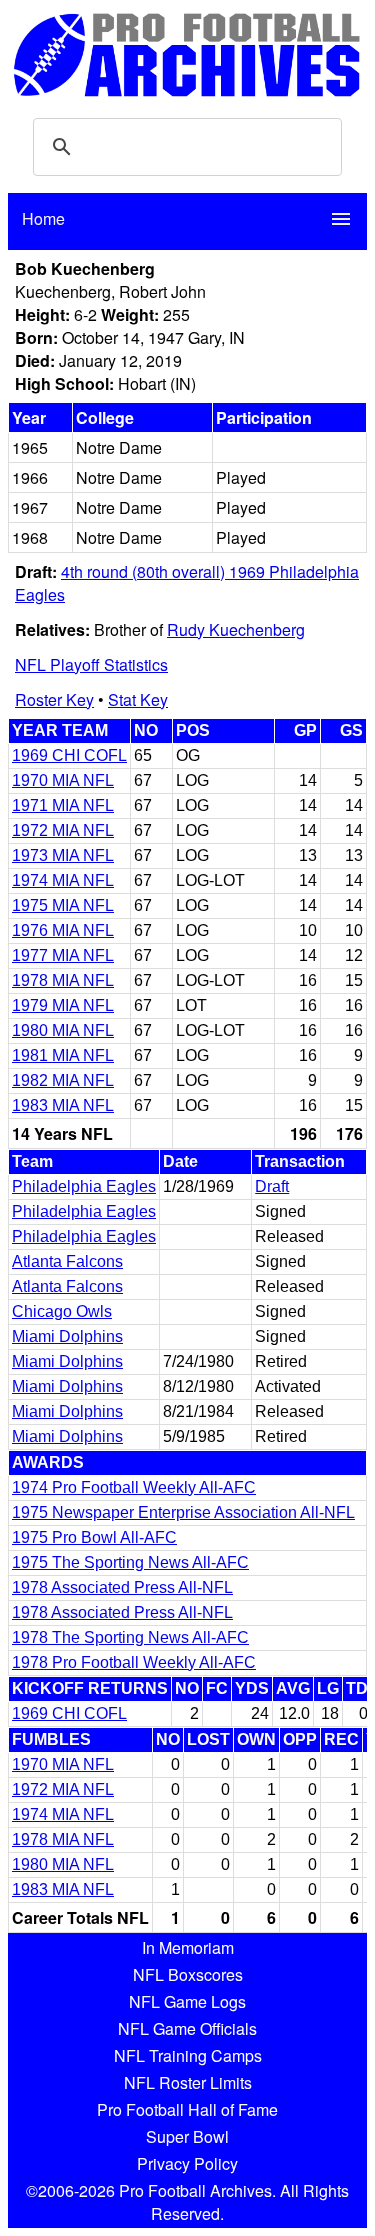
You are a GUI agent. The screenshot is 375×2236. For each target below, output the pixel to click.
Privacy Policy (187, 2163)
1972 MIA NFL (63, 830)
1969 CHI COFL (69, 755)
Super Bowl (187, 2136)
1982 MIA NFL (63, 1080)
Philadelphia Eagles (84, 1186)
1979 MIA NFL (63, 1005)
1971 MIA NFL (63, 805)
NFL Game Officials (187, 2028)
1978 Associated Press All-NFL (122, 1587)
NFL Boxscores (188, 1974)
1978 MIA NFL (63, 980)
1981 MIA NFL (63, 1055)
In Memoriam (188, 1947)
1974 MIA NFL (63, 880)
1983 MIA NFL (63, 1105)
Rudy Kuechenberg (236, 629)
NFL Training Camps (188, 2055)
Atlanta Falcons (67, 1261)
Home (43, 218)
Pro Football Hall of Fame (187, 2109)
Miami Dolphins (67, 1336)
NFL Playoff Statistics (91, 664)
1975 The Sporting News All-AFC (130, 1562)
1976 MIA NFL (63, 930)
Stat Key (138, 699)
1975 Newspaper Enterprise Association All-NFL (183, 1512)
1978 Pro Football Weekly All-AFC (134, 1662)
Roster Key (54, 699)
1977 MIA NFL (63, 955)
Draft (272, 1186)
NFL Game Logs (187, 2001)
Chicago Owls (62, 1311)
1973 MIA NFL (63, 855)
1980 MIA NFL (63, 1030)
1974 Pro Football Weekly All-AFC (134, 1487)
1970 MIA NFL (63, 780)
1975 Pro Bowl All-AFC (94, 1537)
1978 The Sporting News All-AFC (130, 1637)
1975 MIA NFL (63, 905)
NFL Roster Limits (188, 2082)
